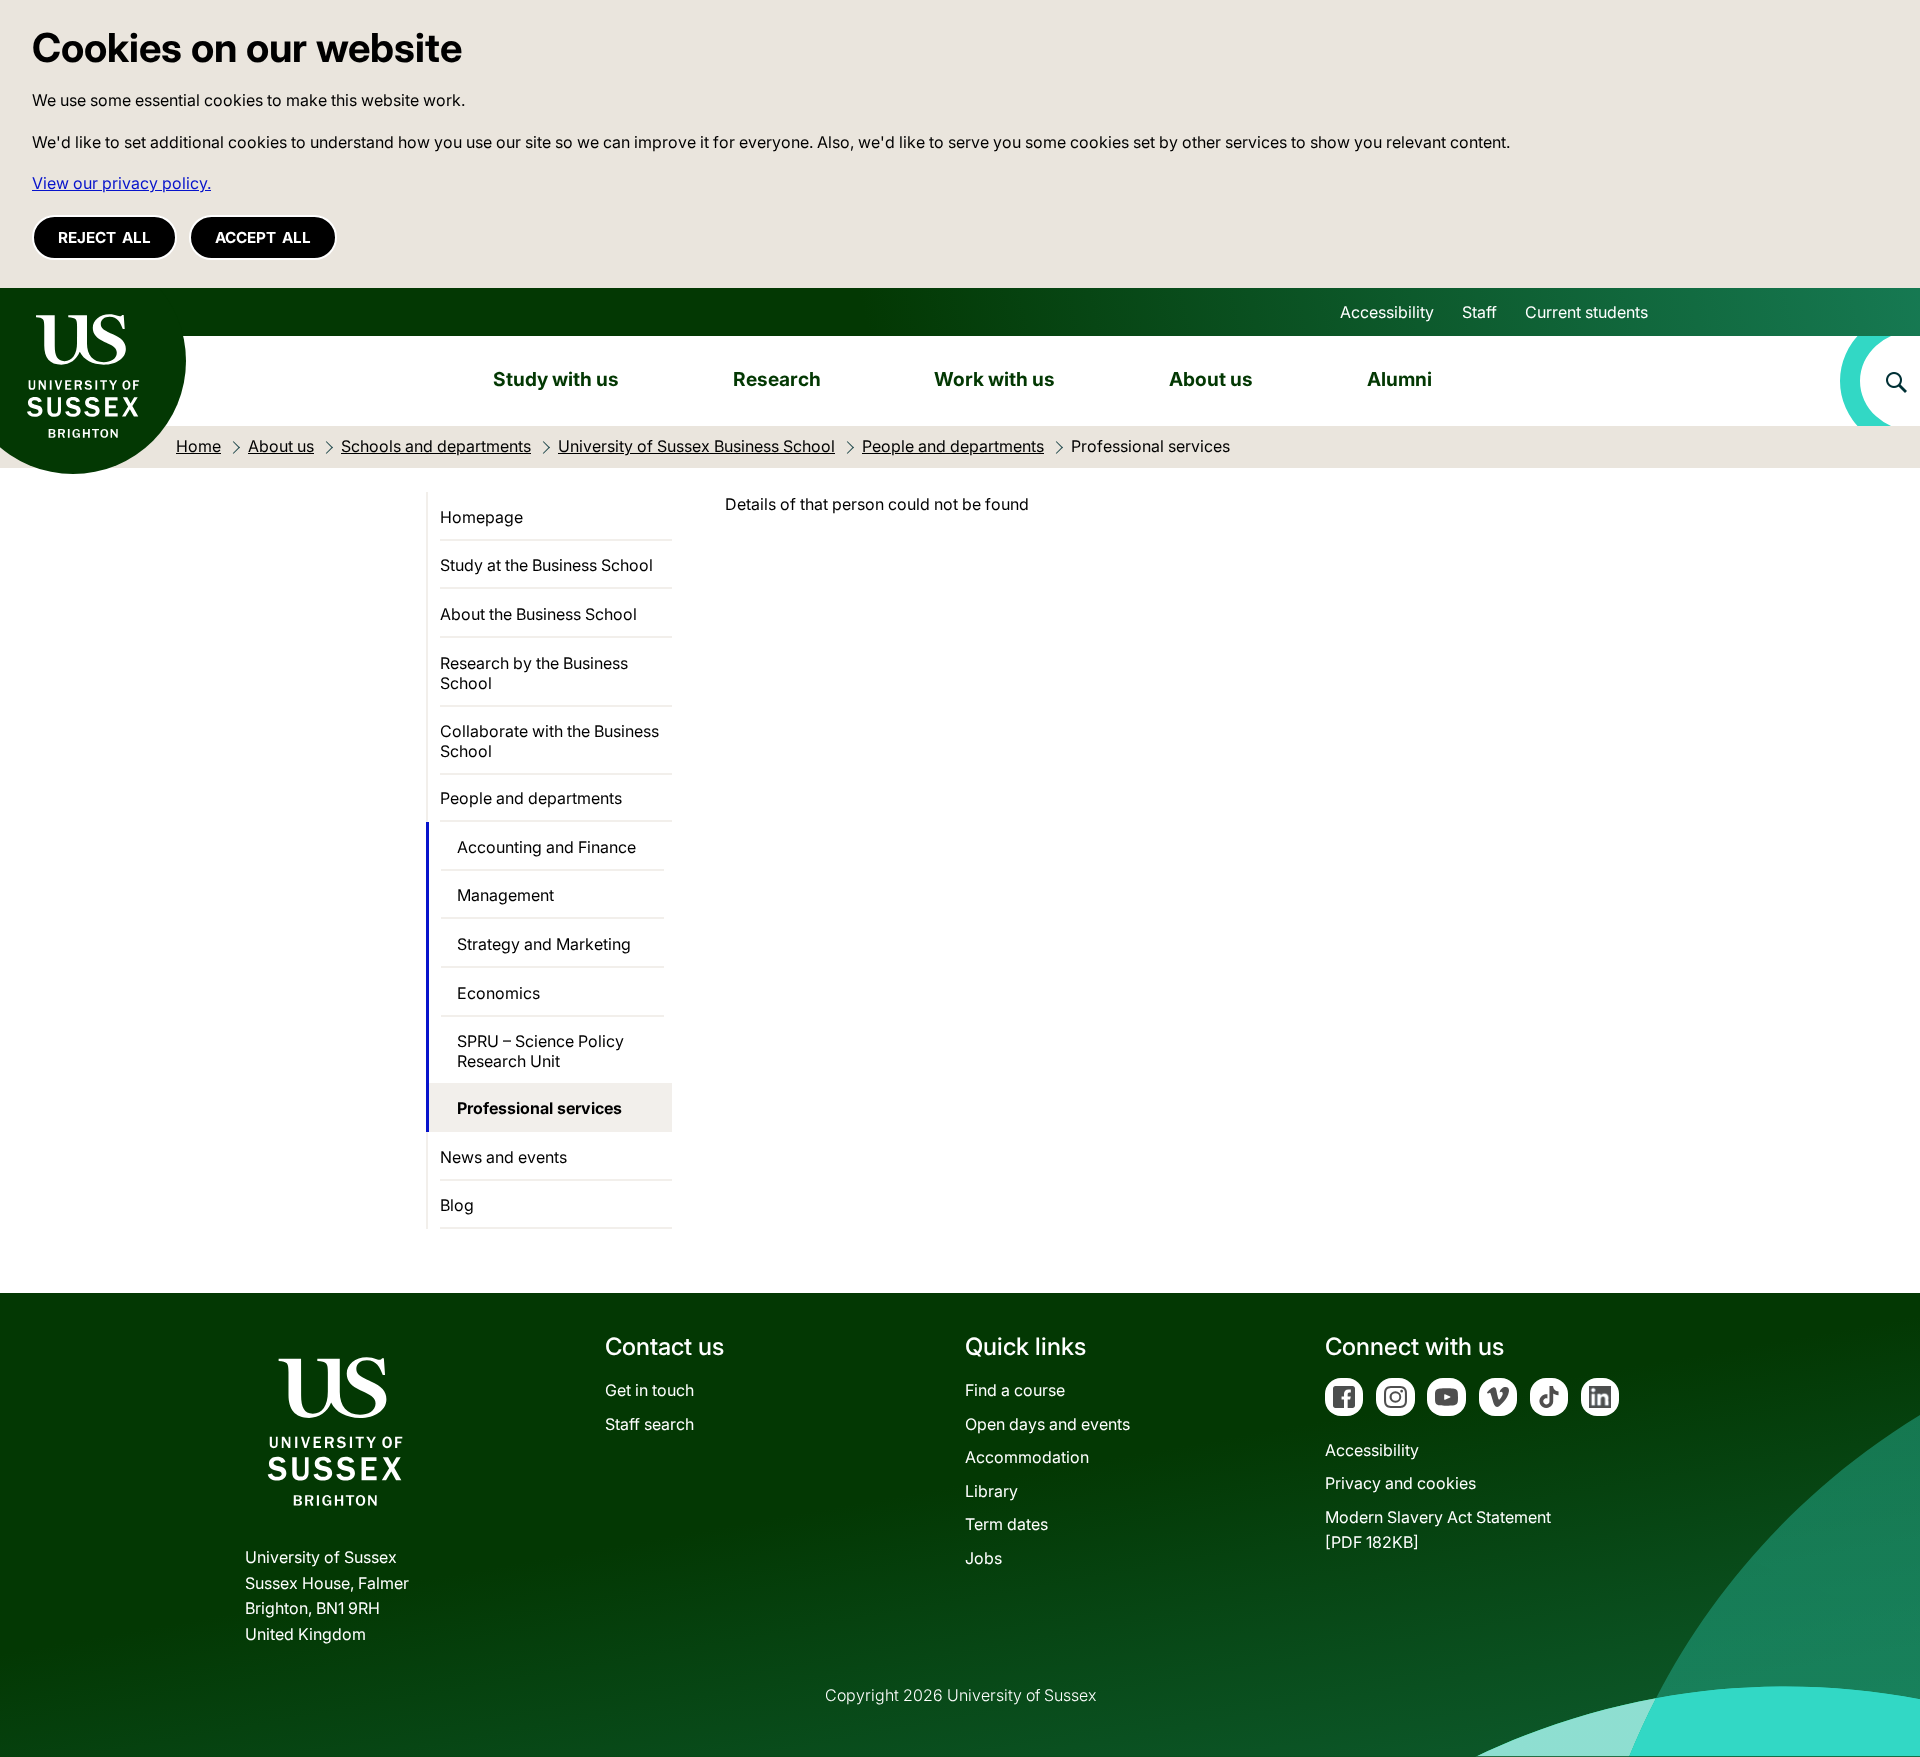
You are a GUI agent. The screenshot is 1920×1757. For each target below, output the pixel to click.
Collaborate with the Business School (549, 741)
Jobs (983, 1558)
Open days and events (1047, 1424)
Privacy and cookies (1400, 1483)
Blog (457, 1205)
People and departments (531, 798)
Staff (1479, 312)
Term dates (1006, 1524)
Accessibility (1387, 312)
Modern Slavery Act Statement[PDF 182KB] (1438, 1530)
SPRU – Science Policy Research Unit (540, 1051)
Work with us (994, 379)
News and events (503, 1157)
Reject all (104, 237)
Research (777, 379)
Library (991, 1491)
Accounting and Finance (546, 847)
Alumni (1399, 379)
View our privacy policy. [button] (121, 183)
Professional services (539, 1108)
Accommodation (1027, 1457)
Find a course (1015, 1390)
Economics (498, 993)
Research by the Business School (534, 673)
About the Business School (538, 614)
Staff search (649, 1424)
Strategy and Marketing (544, 944)
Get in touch (649, 1390)
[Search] (1880, 381)
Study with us (556, 379)
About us (1211, 379)
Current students (1586, 312)
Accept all (263, 237)
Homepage (481, 517)
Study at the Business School (546, 565)
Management (505, 895)
